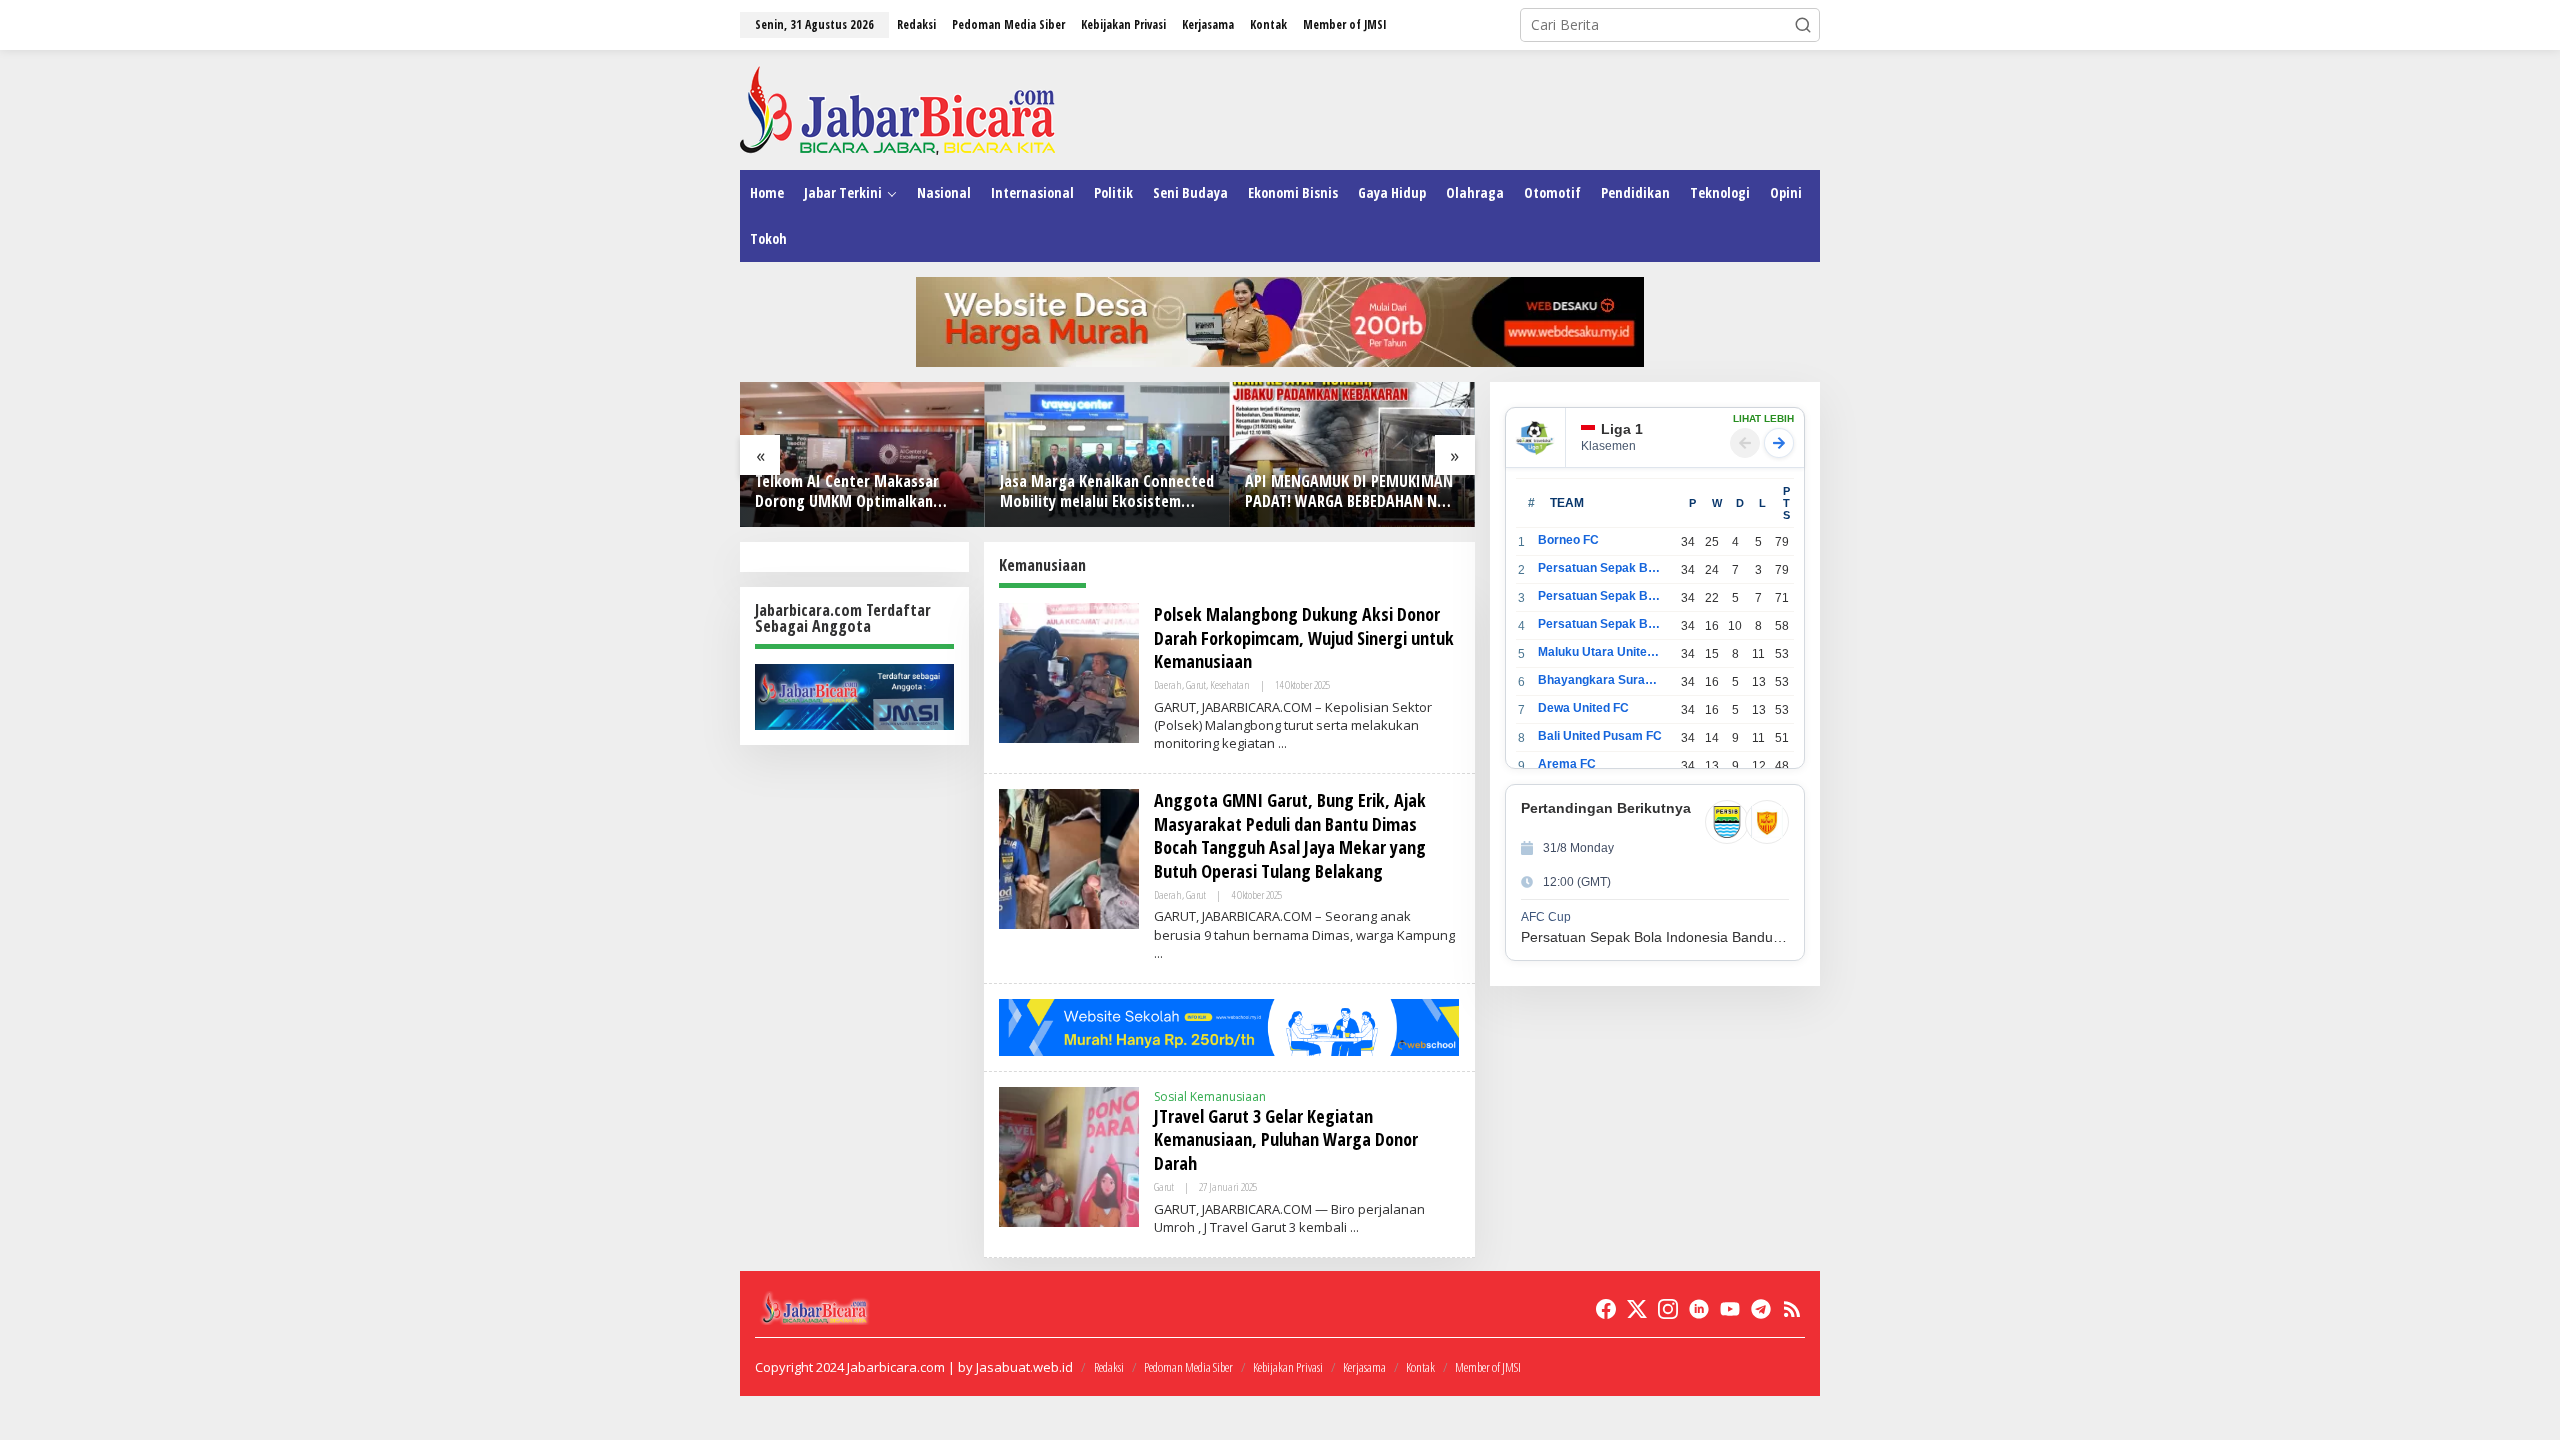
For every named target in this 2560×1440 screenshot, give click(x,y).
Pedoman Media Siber (1188, 1367)
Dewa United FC (1583, 708)
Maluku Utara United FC (1600, 652)
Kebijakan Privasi (1288, 1367)
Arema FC (1567, 764)
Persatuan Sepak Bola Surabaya (1600, 624)
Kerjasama (1364, 1367)
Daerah (1168, 684)
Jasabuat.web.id (1024, 1367)
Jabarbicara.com (896, 1367)
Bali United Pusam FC (1600, 736)
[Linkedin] (1699, 1309)
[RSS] (1792, 1309)
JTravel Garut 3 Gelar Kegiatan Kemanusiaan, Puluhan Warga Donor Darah (1286, 1139)
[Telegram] (1761, 1309)
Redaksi (1109, 1367)
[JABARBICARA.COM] (897, 108)
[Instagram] (1668, 1309)
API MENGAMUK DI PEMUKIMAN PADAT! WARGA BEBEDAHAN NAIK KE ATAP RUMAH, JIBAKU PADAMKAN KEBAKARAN (1107, 492)
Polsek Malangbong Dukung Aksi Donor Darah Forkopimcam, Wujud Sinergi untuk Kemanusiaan (1304, 637)
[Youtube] (1730, 1309)
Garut (1196, 684)
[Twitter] (1637, 1309)
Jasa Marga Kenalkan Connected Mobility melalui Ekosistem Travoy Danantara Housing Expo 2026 (862, 492)
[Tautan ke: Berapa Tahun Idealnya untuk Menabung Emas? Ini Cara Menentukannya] (1352, 454)
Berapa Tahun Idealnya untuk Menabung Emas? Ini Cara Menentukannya (1341, 492)
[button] (1803, 25)
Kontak (1420, 1367)
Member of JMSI (1488, 1367)
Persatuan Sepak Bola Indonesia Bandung (1600, 568)
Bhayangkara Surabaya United (1600, 680)
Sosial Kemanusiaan (1210, 1096)
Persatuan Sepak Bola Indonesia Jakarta (1600, 596)
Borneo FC (1568, 540)
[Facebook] (1606, 1309)
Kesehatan (1230, 684)
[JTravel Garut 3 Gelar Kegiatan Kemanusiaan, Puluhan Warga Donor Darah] (1354, 1227)
